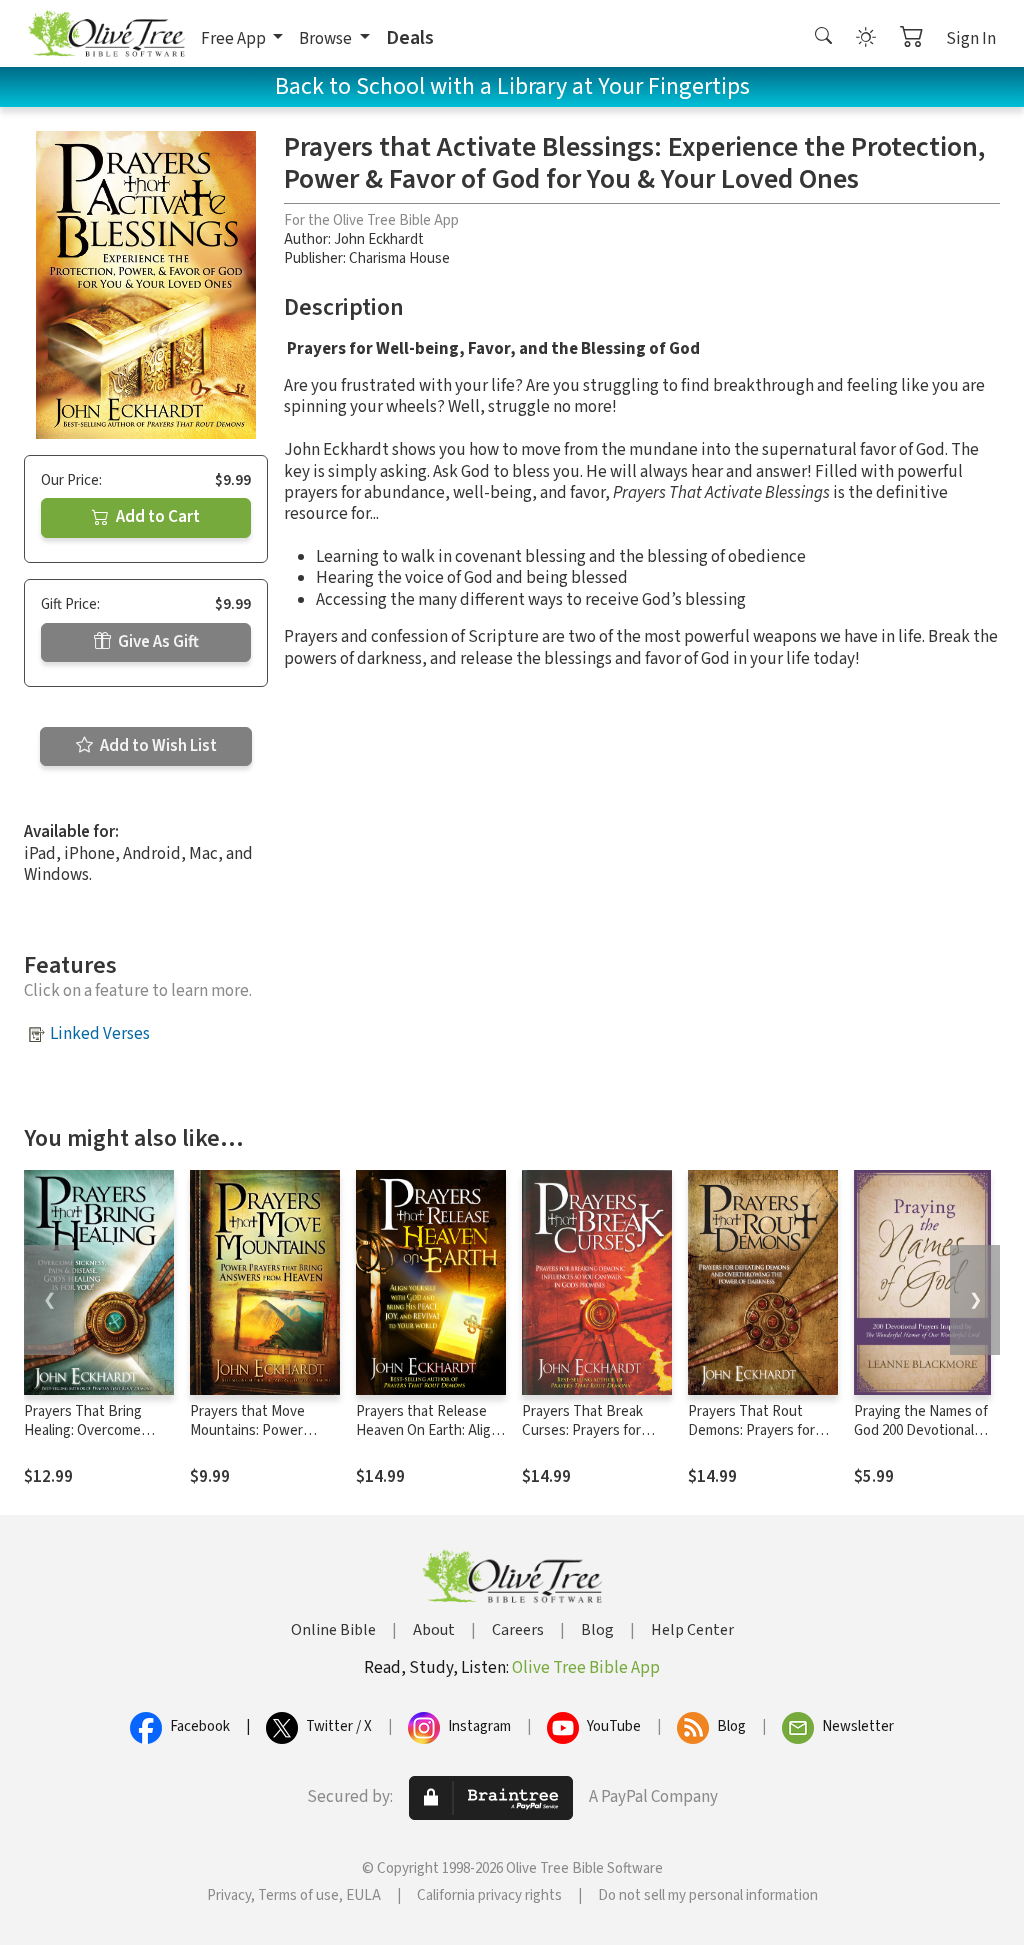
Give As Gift (157, 642)
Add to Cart (156, 517)
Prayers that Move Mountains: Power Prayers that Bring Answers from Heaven (259, 1440)
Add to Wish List (157, 746)
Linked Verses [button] (100, 1034)
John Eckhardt (379, 239)
